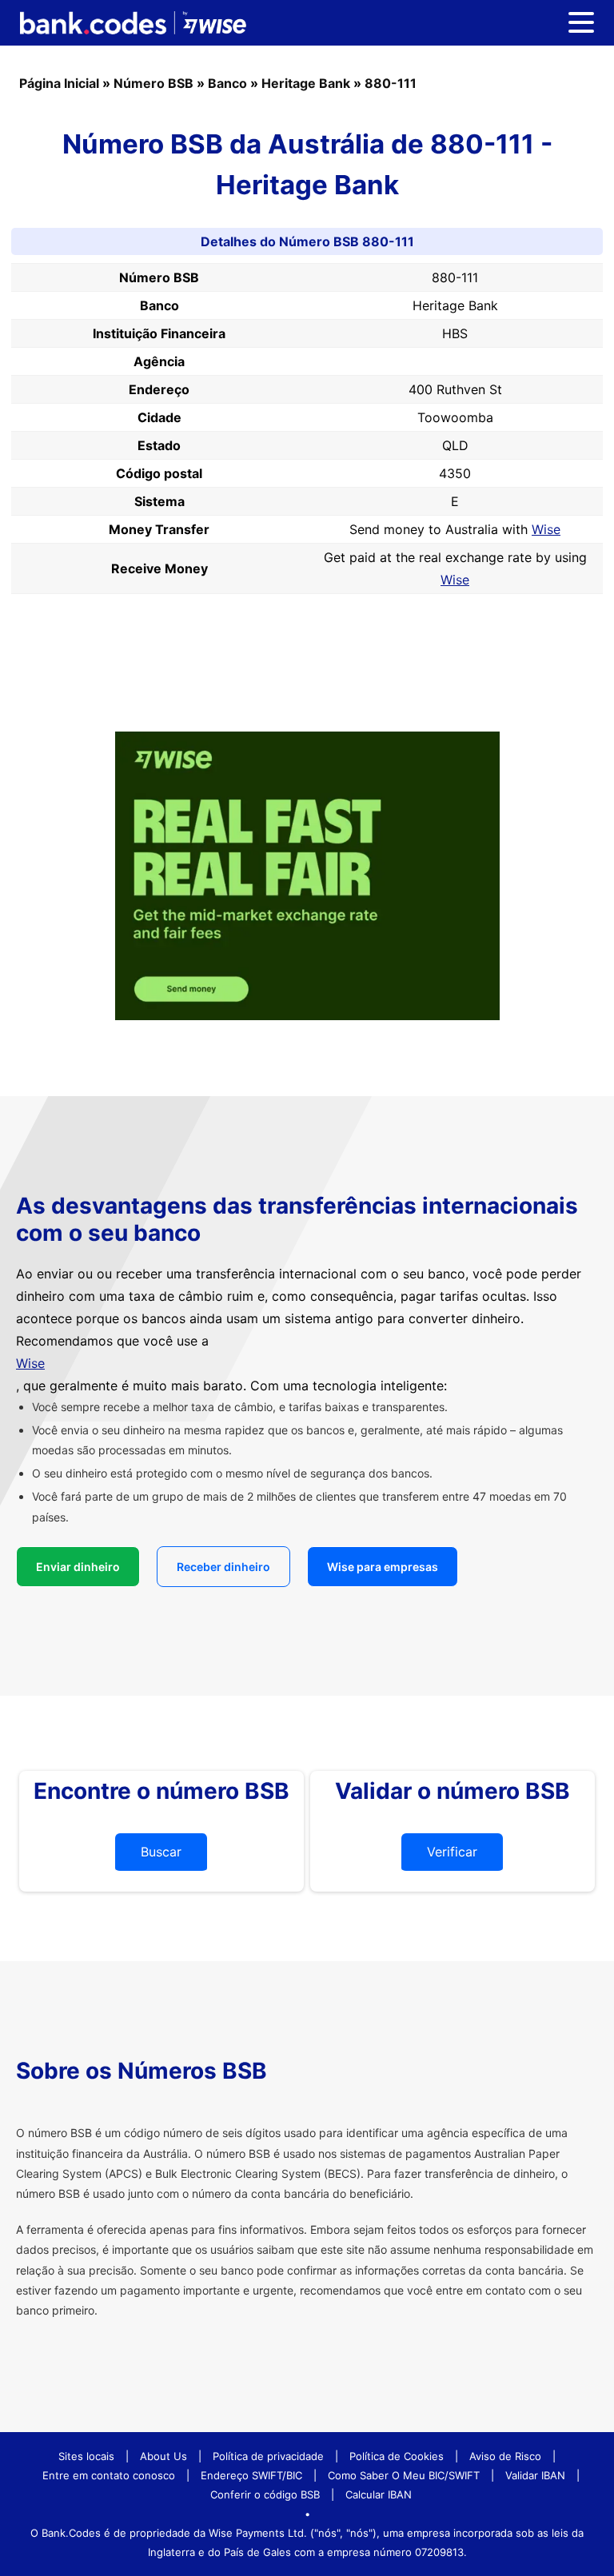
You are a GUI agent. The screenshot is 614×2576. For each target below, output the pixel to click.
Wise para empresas (383, 1567)
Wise (546, 529)
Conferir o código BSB (265, 2494)
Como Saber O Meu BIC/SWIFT (404, 2475)
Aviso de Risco (505, 2456)
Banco (227, 83)
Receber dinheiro (223, 1567)
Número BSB (153, 83)
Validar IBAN (535, 2475)
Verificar (452, 1852)
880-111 (391, 83)
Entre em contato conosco (109, 2475)
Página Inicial (59, 83)
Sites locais (86, 2456)
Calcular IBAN (379, 2494)
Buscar (161, 1852)
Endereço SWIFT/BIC (251, 2475)
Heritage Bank (306, 83)
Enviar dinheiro (78, 1567)
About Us (163, 2456)
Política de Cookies (397, 2456)
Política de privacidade (268, 2456)
